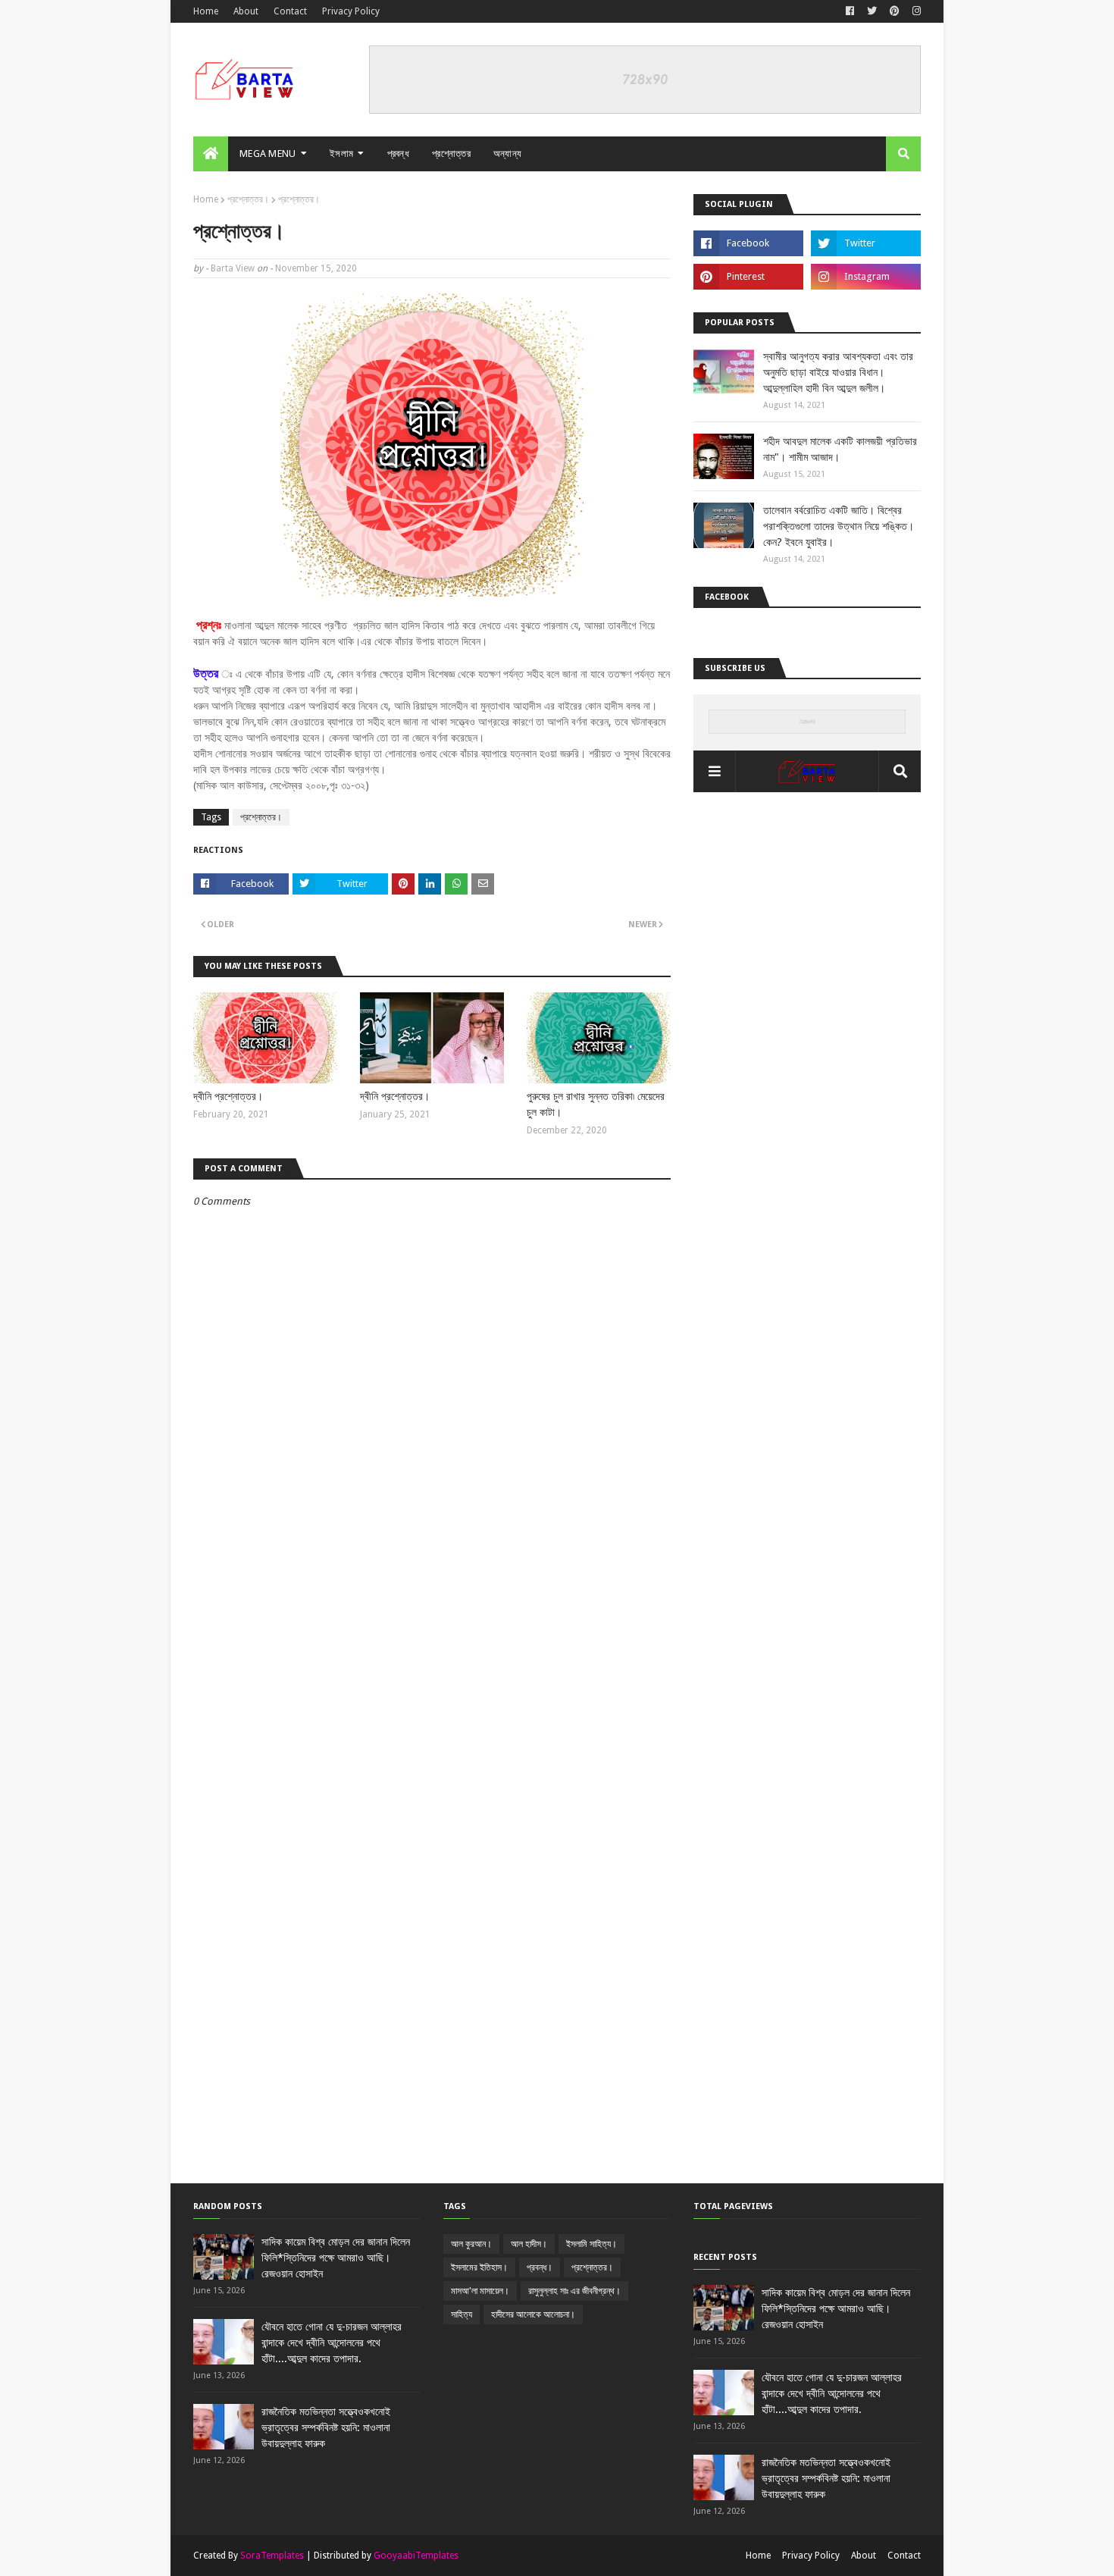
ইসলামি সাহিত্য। (591, 2244)
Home (206, 11)
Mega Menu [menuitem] (268, 154)
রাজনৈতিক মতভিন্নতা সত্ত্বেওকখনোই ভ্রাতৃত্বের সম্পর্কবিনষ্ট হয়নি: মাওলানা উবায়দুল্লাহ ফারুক (326, 2427)
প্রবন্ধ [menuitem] (399, 154)
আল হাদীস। (529, 2244)
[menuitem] (211, 154)
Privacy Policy (351, 11)
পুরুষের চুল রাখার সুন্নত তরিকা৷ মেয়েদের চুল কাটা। (596, 1104)
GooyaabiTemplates (416, 2556)
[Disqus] (432, 1600)
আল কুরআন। (471, 2244)
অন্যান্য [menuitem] (508, 154)
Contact (290, 11)
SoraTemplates (272, 2556)
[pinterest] (895, 11)
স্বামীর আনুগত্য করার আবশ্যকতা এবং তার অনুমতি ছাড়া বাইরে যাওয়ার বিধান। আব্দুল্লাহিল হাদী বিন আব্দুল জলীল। (838, 372)
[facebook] (850, 11)
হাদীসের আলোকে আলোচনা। (533, 2314)
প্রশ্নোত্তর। (248, 199)
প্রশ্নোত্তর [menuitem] (451, 154)
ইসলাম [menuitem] (341, 154)
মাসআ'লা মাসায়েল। (480, 2291)
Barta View (233, 268)
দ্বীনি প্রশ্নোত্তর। (228, 1096)
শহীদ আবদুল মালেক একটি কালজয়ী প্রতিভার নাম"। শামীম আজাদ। (840, 449)
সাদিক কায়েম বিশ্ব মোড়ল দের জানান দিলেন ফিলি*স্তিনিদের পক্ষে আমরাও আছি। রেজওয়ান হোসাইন (336, 2258)
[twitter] (872, 11)
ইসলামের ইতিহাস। (479, 2267)
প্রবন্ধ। (540, 2267)
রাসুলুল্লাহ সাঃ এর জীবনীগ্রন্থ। (574, 2291)
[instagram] (915, 11)
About (246, 11)
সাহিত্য (462, 2314)
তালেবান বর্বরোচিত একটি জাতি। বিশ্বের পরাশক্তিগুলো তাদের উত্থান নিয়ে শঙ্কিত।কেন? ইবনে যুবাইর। (839, 526)
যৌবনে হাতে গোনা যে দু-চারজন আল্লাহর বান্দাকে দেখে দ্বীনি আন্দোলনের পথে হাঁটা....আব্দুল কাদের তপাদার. (332, 2343)
